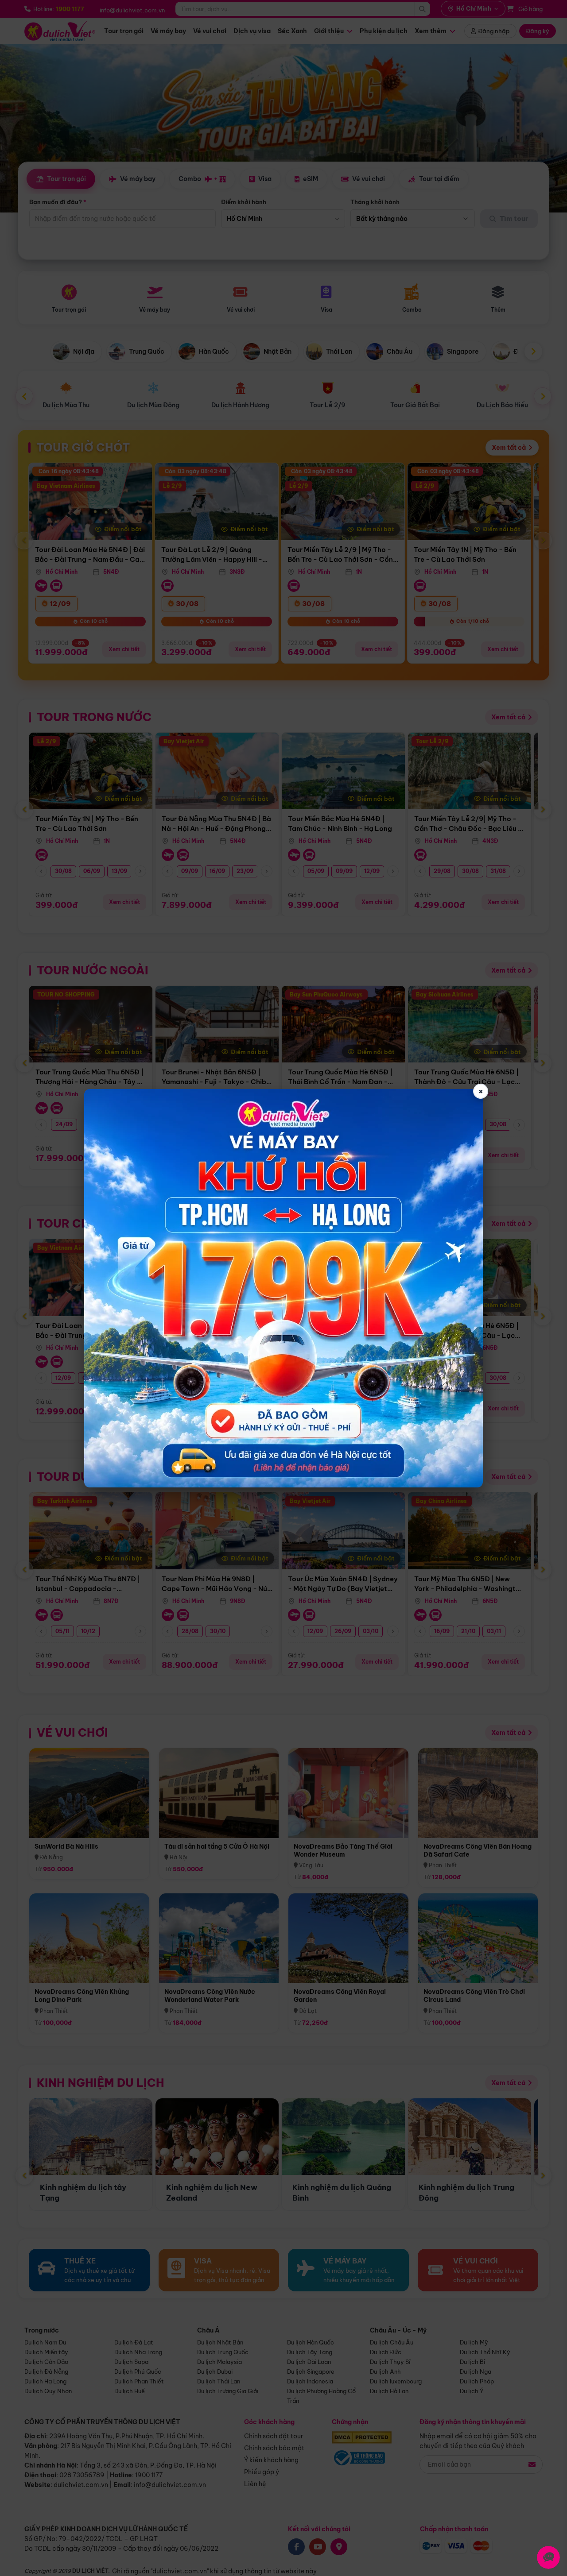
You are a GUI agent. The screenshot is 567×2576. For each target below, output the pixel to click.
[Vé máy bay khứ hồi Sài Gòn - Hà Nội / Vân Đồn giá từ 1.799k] (283, 1288)
